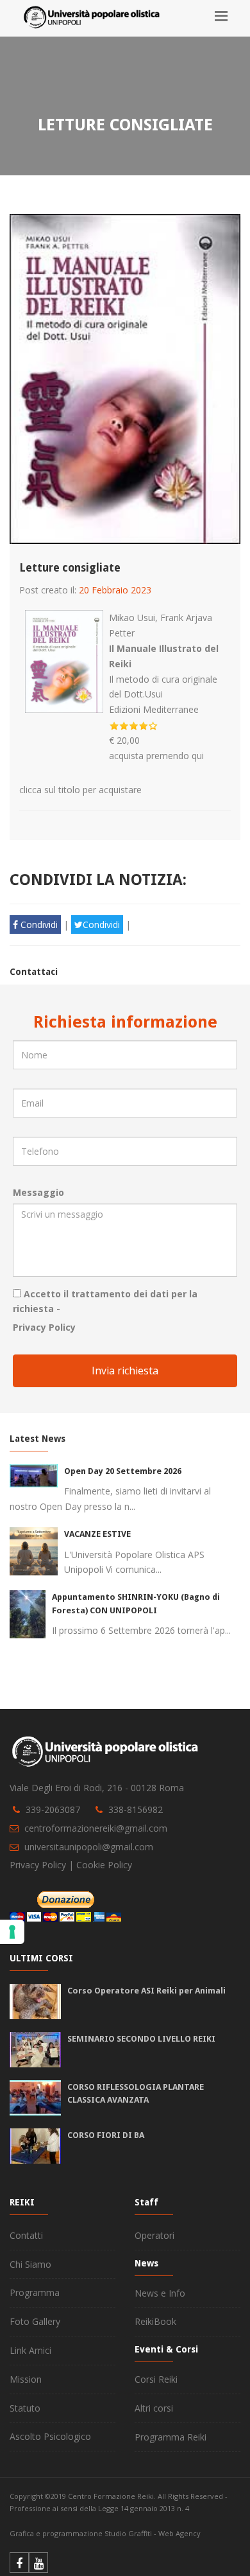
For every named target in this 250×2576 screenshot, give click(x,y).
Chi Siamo (30, 2264)
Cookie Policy (104, 1865)
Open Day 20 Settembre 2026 (123, 1471)
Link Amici (30, 2350)
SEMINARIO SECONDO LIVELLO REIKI (141, 2039)
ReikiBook (155, 2321)
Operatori (154, 2235)
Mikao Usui (132, 618)
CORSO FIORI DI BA (106, 2135)
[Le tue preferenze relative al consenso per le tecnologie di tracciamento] (12, 1932)
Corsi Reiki (156, 2379)
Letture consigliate (70, 568)
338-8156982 (136, 1809)
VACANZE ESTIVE (97, 1534)
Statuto (25, 2408)
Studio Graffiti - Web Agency (153, 2533)
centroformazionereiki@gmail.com (96, 1828)
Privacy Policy (44, 1327)
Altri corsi (154, 2408)
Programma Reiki (171, 2437)
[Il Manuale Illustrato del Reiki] (64, 618)
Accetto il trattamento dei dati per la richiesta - (105, 1301)
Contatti (26, 2235)
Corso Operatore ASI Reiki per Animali (146, 1991)
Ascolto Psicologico (50, 2436)
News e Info (160, 2293)
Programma (35, 2292)
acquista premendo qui (156, 756)
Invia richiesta (125, 1371)
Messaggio (38, 1192)
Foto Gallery (35, 2321)
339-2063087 (53, 1809)
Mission (26, 2379)
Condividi (38, 924)
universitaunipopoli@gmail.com (89, 1847)
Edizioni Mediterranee (154, 709)
